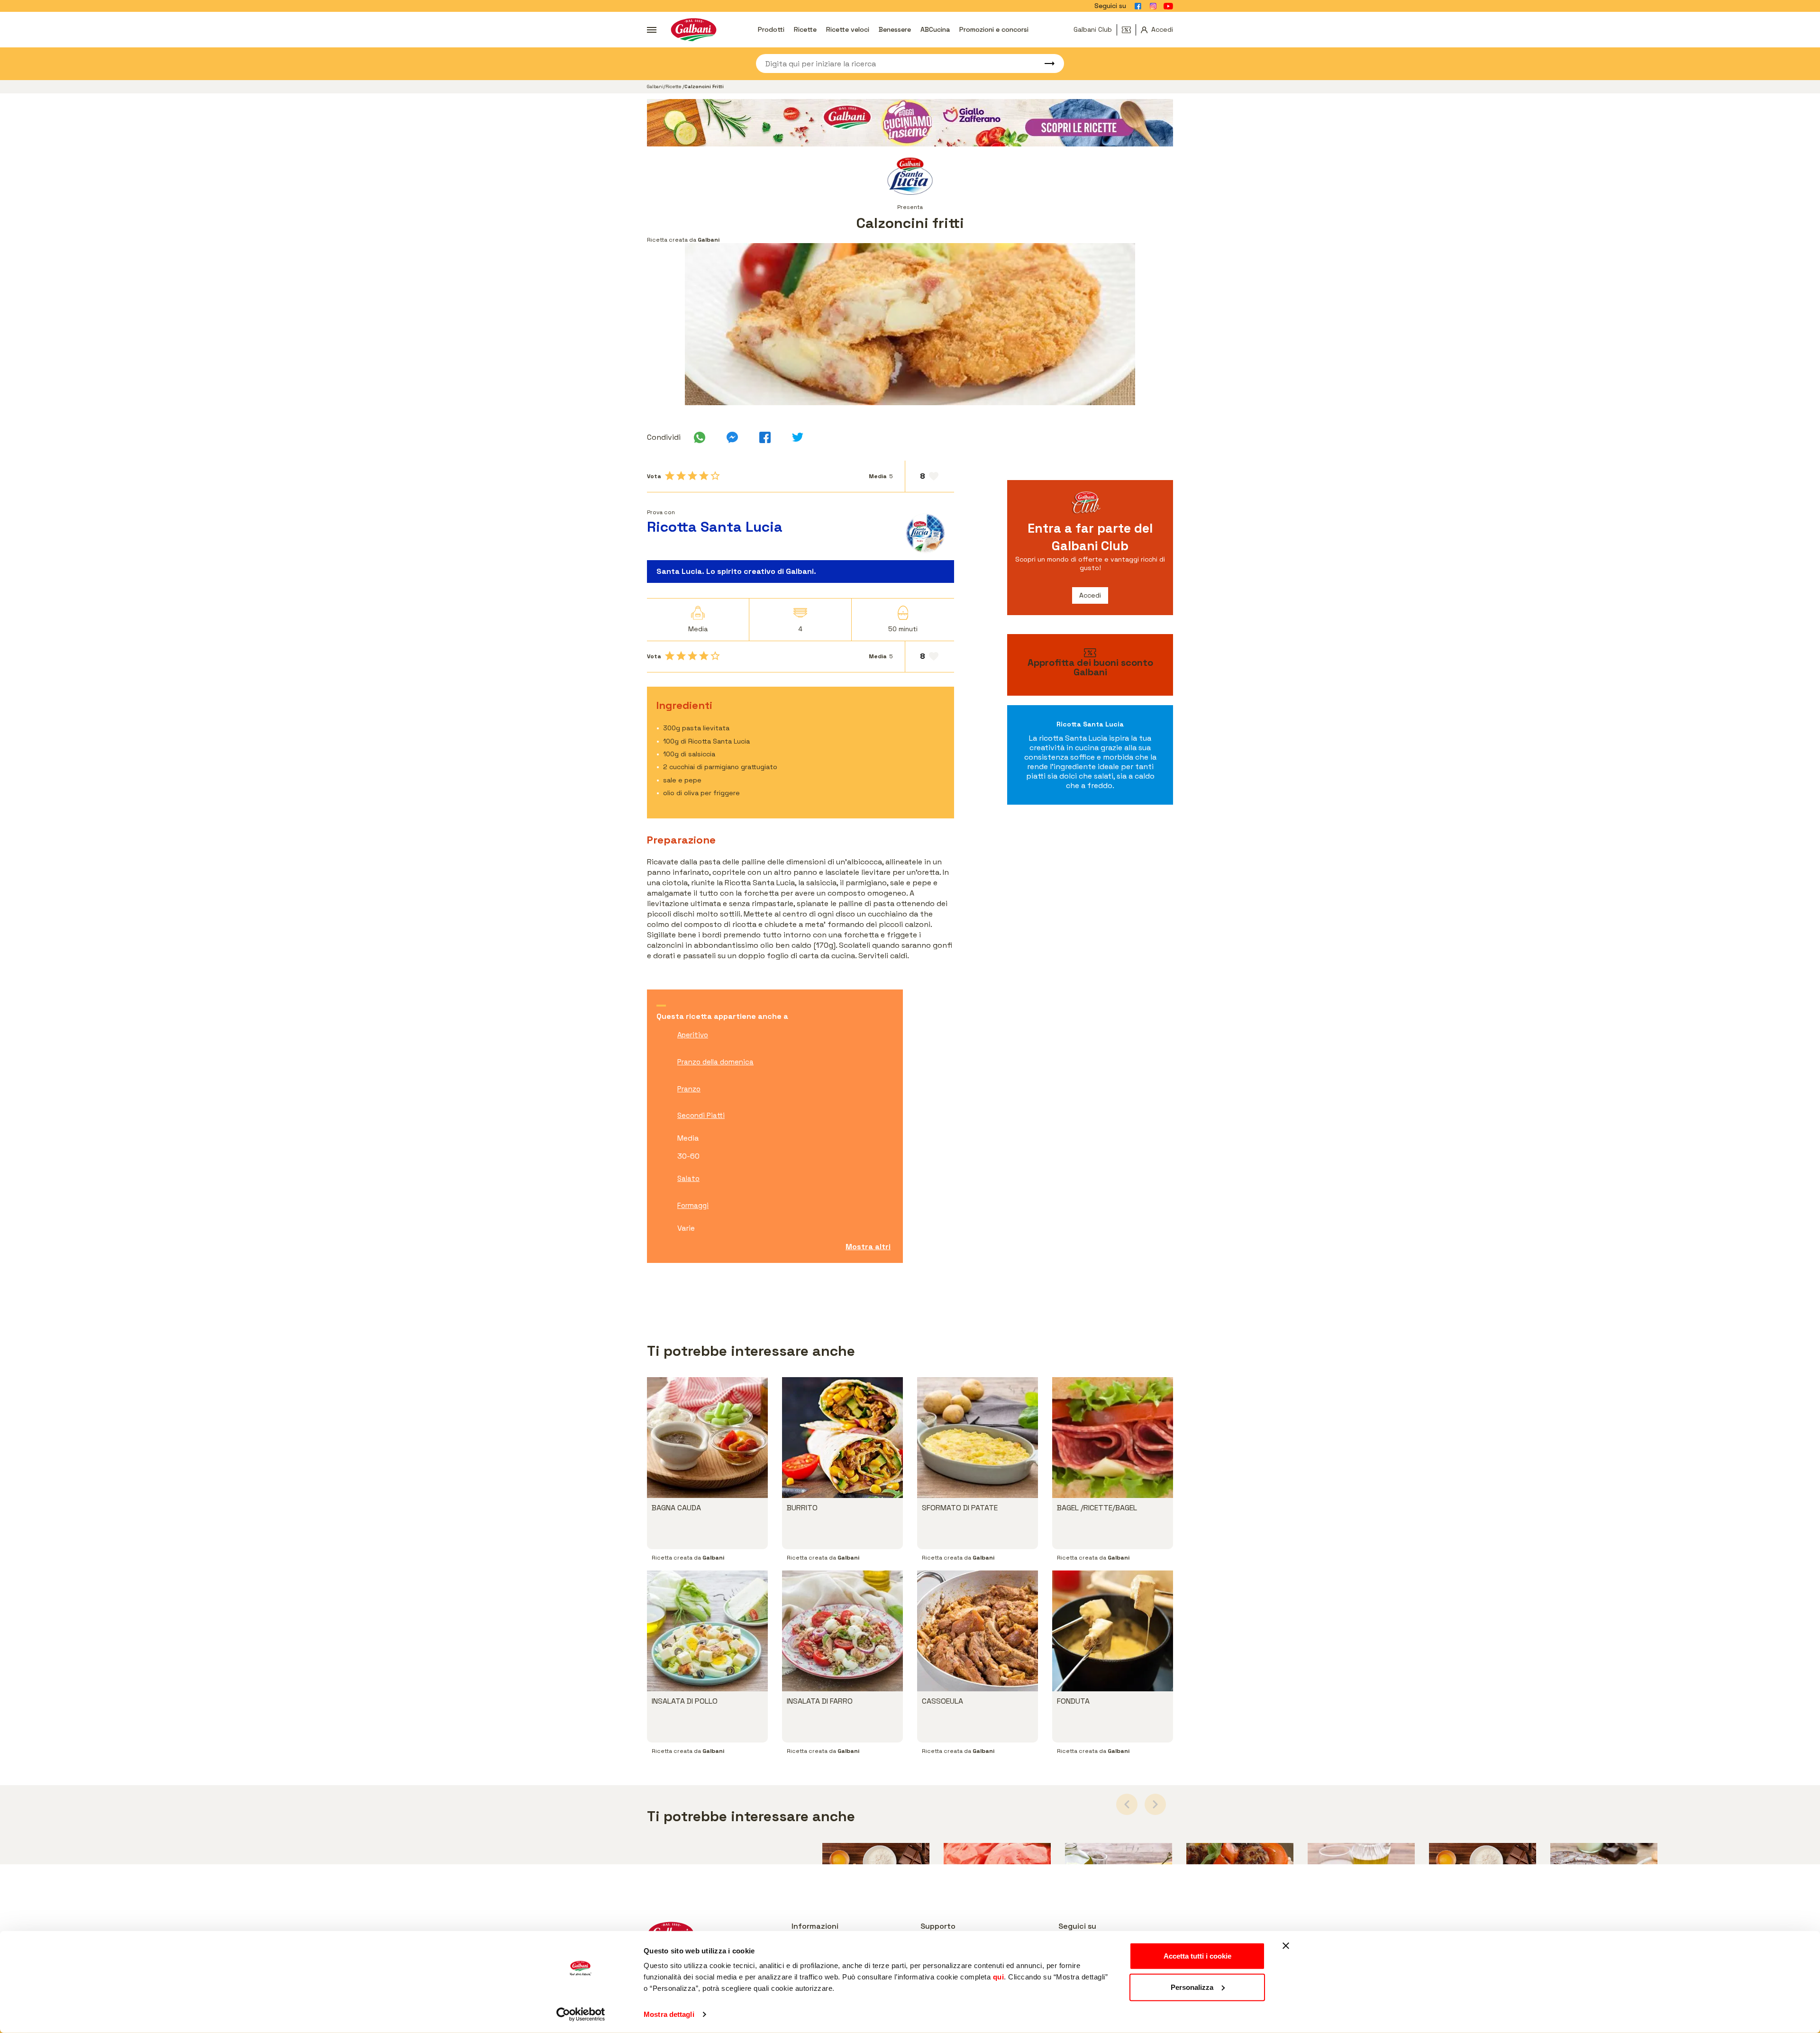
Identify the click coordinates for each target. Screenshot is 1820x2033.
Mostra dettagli (669, 2014)
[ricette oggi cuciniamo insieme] (910, 123)
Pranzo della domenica (715, 1062)
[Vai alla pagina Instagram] (1153, 6)
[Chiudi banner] (1286, 1946)
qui (999, 1977)
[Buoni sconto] (1129, 30)
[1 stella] (670, 476)
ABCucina (935, 29)
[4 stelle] (704, 476)
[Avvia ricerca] (1045, 64)
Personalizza (1192, 1987)
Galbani (655, 86)
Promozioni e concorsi (994, 29)
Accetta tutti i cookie (1197, 1956)
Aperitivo (693, 1035)
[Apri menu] (652, 30)
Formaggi (693, 1205)
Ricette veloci (848, 29)
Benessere (895, 29)
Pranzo (689, 1089)
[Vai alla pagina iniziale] (694, 30)
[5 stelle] (715, 476)
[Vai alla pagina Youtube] (1168, 6)
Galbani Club (1093, 29)
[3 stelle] (692, 476)
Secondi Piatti (701, 1115)
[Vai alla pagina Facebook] (1138, 6)
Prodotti (771, 29)
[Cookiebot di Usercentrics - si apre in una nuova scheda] (581, 2015)
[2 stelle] (681, 476)
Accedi (1090, 595)
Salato (688, 1178)
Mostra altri (868, 1247)
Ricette (805, 29)
